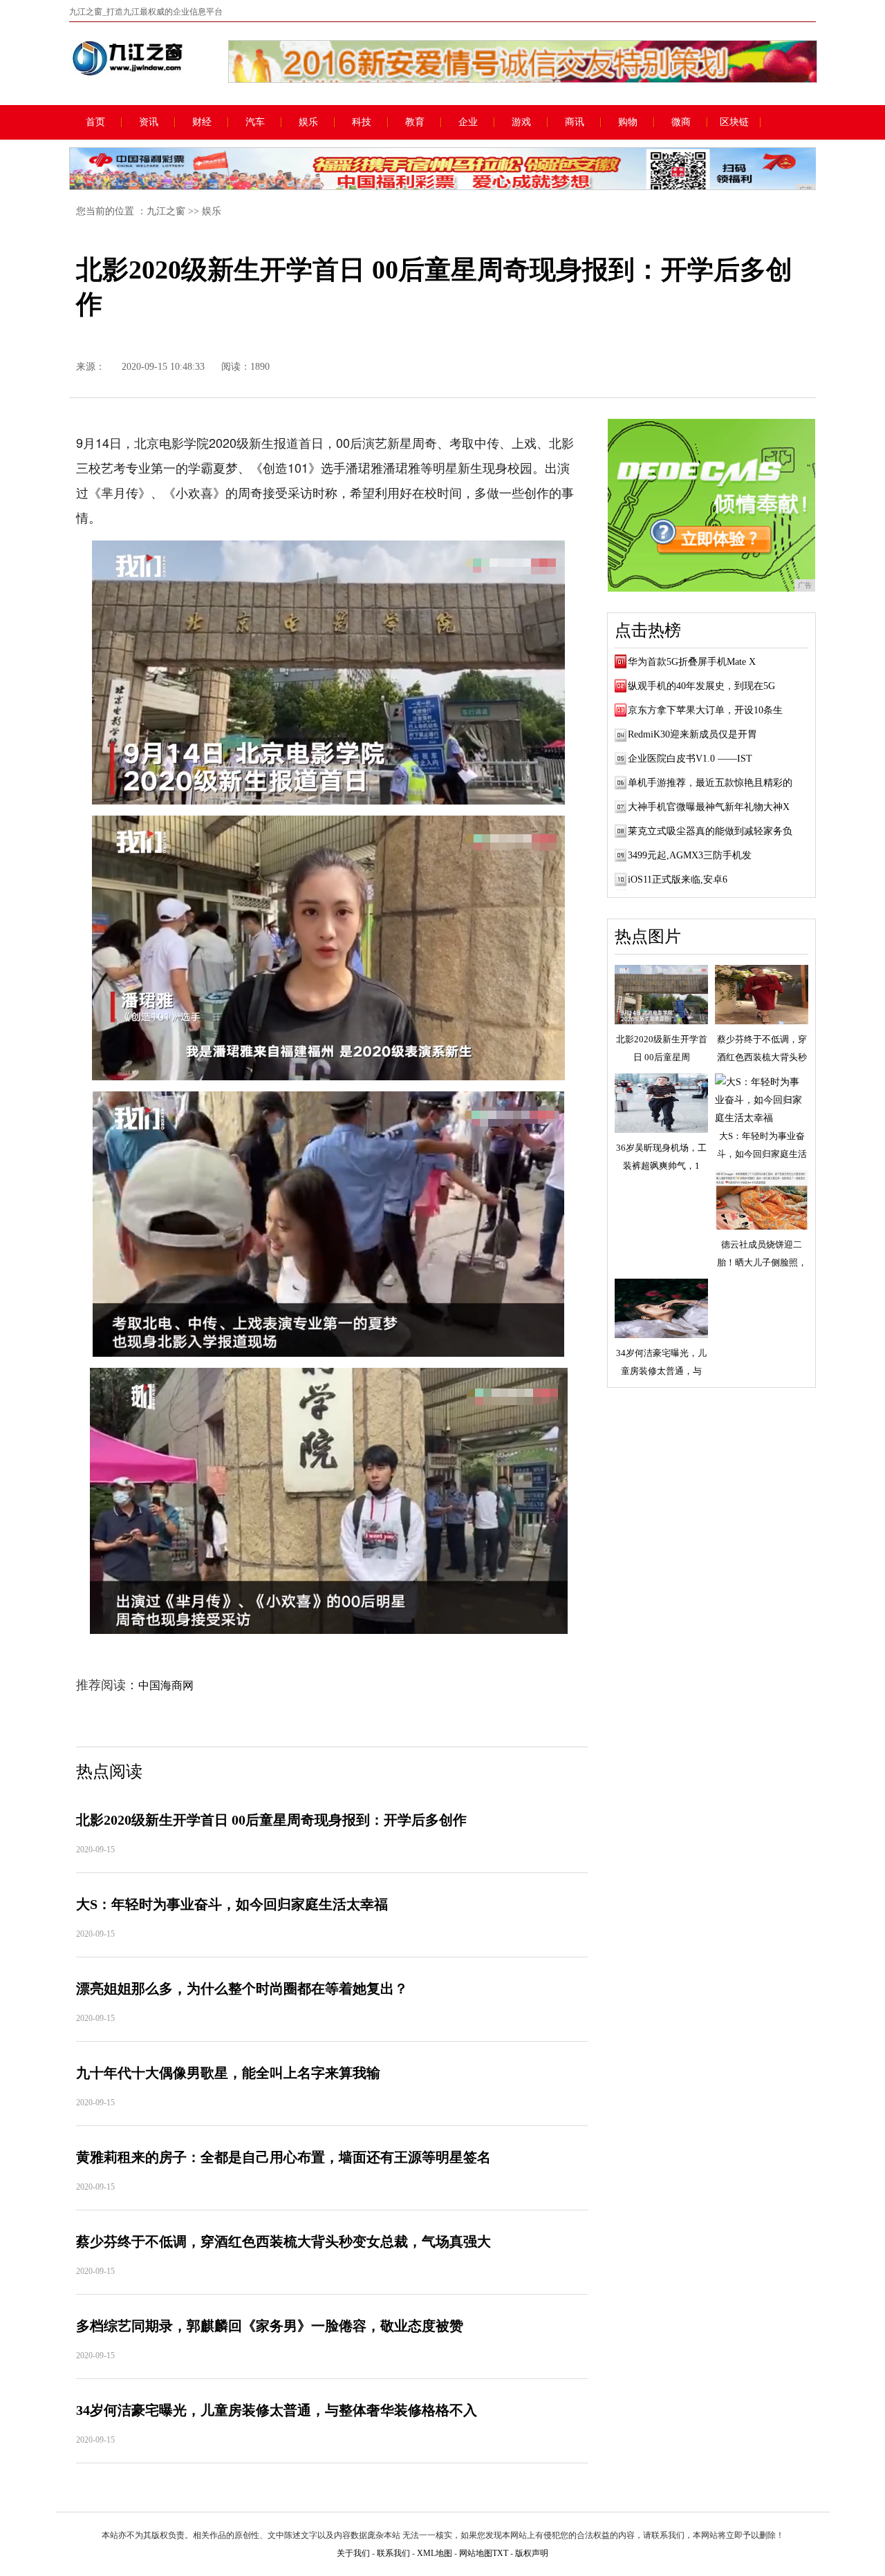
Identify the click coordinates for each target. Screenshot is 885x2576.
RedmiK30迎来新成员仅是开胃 (692, 734)
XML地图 (435, 2553)
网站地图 (476, 2553)
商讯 (575, 122)
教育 (415, 122)
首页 (95, 122)
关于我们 (353, 2553)
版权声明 (532, 2553)
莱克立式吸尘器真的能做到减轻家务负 (710, 831)
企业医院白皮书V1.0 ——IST (690, 759)
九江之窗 (166, 211)
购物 (628, 122)
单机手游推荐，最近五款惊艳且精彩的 (710, 783)
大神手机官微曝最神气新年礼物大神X (709, 807)
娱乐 (308, 122)
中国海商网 (166, 1685)
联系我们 (393, 2553)
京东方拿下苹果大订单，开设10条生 (705, 710)
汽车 (255, 122)
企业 (468, 122)
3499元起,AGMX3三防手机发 (690, 855)
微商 (681, 122)
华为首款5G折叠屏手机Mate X (692, 662)
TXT (500, 2553)
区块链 (734, 122)
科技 (362, 122)
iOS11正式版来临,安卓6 (678, 880)
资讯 (149, 122)
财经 (202, 122)
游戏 (521, 122)
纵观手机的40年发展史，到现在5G (701, 686)
